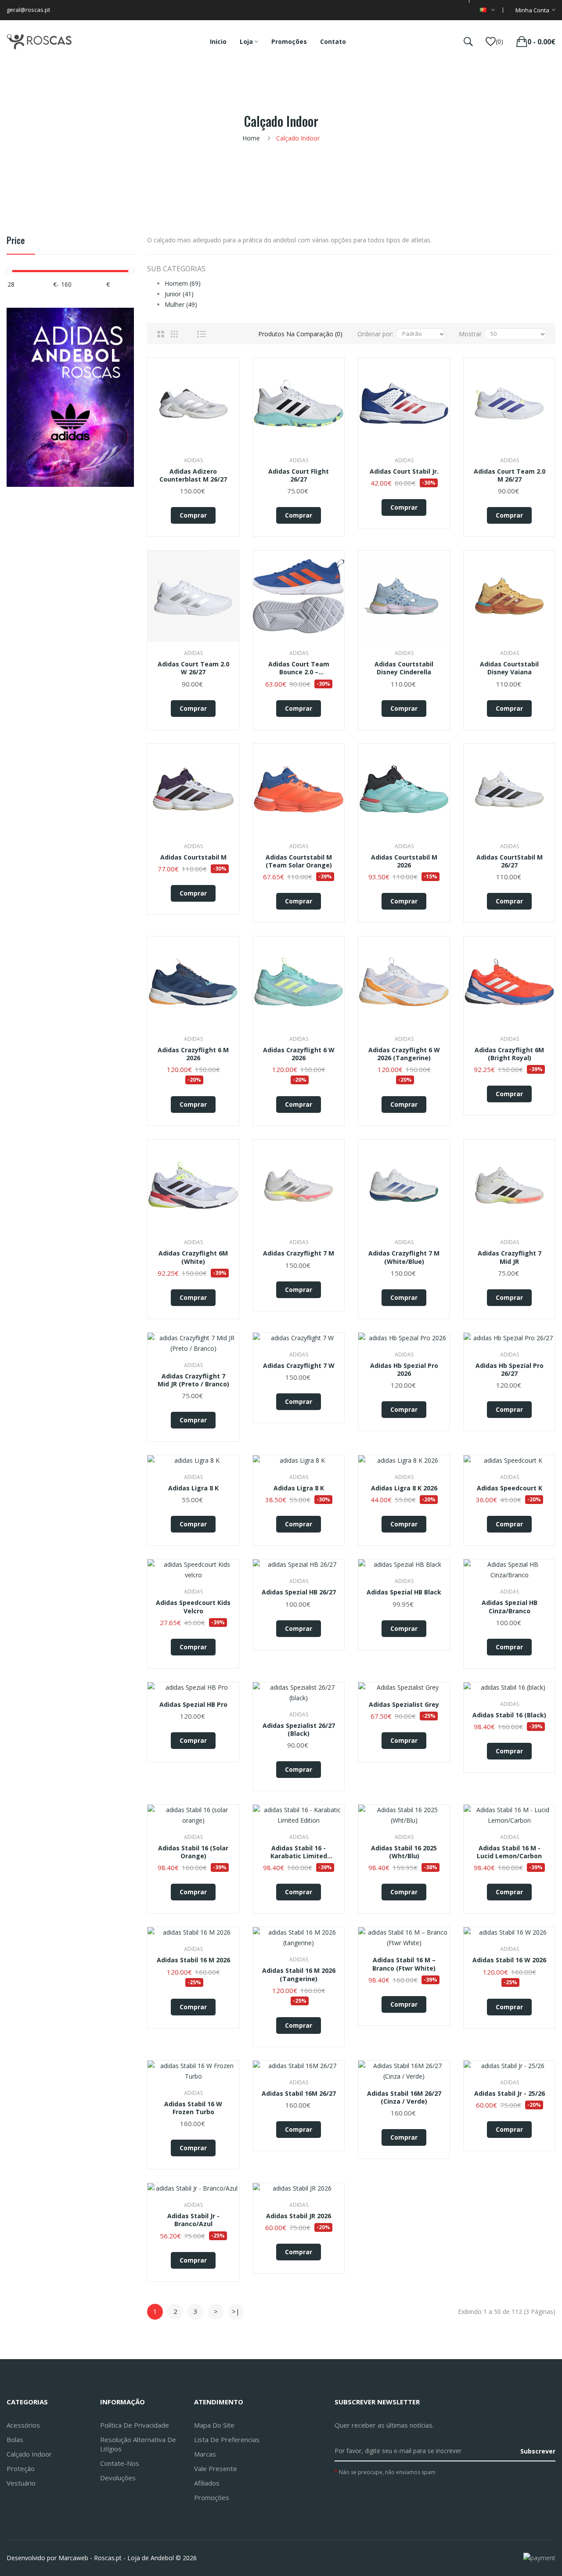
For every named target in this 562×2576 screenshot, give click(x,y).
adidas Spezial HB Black (404, 1592)
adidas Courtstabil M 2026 (404, 861)
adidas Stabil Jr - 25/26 (510, 2094)
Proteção (21, 2468)
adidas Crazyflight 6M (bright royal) (509, 1054)
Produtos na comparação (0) (300, 334)
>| (236, 2311)
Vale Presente (216, 2468)
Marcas (205, 2454)
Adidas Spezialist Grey (404, 1705)
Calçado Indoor (298, 138)
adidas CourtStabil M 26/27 (510, 861)
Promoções (212, 2497)
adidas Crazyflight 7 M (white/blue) (404, 1257)
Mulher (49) (181, 304)
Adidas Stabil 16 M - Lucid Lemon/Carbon (509, 1852)
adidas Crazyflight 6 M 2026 (193, 1054)
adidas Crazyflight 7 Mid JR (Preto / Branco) (193, 1380)
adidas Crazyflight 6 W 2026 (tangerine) (404, 1054)
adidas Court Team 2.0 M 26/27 (510, 475)
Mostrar (470, 334)
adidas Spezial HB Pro (193, 1705)
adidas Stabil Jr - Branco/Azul (193, 2220)
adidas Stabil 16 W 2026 (509, 1960)
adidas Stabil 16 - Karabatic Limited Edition (299, 1852)
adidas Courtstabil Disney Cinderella (404, 668)
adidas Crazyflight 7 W (299, 1366)
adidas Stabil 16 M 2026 (193, 1960)
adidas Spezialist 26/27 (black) (299, 1730)
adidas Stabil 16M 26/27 (299, 2094)
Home (251, 138)
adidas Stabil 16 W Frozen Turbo (193, 2108)
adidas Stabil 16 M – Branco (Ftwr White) (404, 1964)
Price (16, 241)
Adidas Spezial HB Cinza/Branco (510, 1607)
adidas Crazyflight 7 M (299, 1253)
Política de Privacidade (135, 2425)
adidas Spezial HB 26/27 (299, 1592)
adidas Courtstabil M (193, 857)
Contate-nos (120, 2463)
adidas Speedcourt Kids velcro (193, 1607)
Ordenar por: (375, 334)
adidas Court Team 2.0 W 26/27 (193, 668)
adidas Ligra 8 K (193, 1488)
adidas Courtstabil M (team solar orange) (299, 861)
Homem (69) (183, 283)
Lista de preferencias (227, 2439)
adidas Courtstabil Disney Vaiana (509, 668)
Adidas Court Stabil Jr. (404, 471)
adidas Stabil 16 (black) (509, 1715)
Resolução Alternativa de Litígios (138, 2444)
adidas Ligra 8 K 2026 (404, 1488)
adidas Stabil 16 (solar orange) (193, 1852)
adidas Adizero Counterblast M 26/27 (193, 475)
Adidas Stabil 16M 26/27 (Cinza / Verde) (404, 2097)
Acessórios (23, 2425)
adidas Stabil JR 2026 (299, 2216)
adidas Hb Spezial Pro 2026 (404, 1370)
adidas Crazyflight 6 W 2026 (299, 1054)
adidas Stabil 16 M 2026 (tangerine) (299, 1975)
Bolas (15, 2439)
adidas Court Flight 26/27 (299, 475)
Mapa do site (214, 2425)
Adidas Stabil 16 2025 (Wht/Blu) (404, 1852)
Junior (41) (179, 294)
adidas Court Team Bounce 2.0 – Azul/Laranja (299, 668)
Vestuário (21, 2483)
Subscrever (538, 2451)
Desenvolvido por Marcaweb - (49, 2558)
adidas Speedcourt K (510, 1488)
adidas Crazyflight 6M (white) (193, 1257)
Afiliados (207, 2483)
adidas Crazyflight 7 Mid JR (510, 1257)
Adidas (193, 460)
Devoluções (118, 2478)
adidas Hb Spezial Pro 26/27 (510, 1370)
